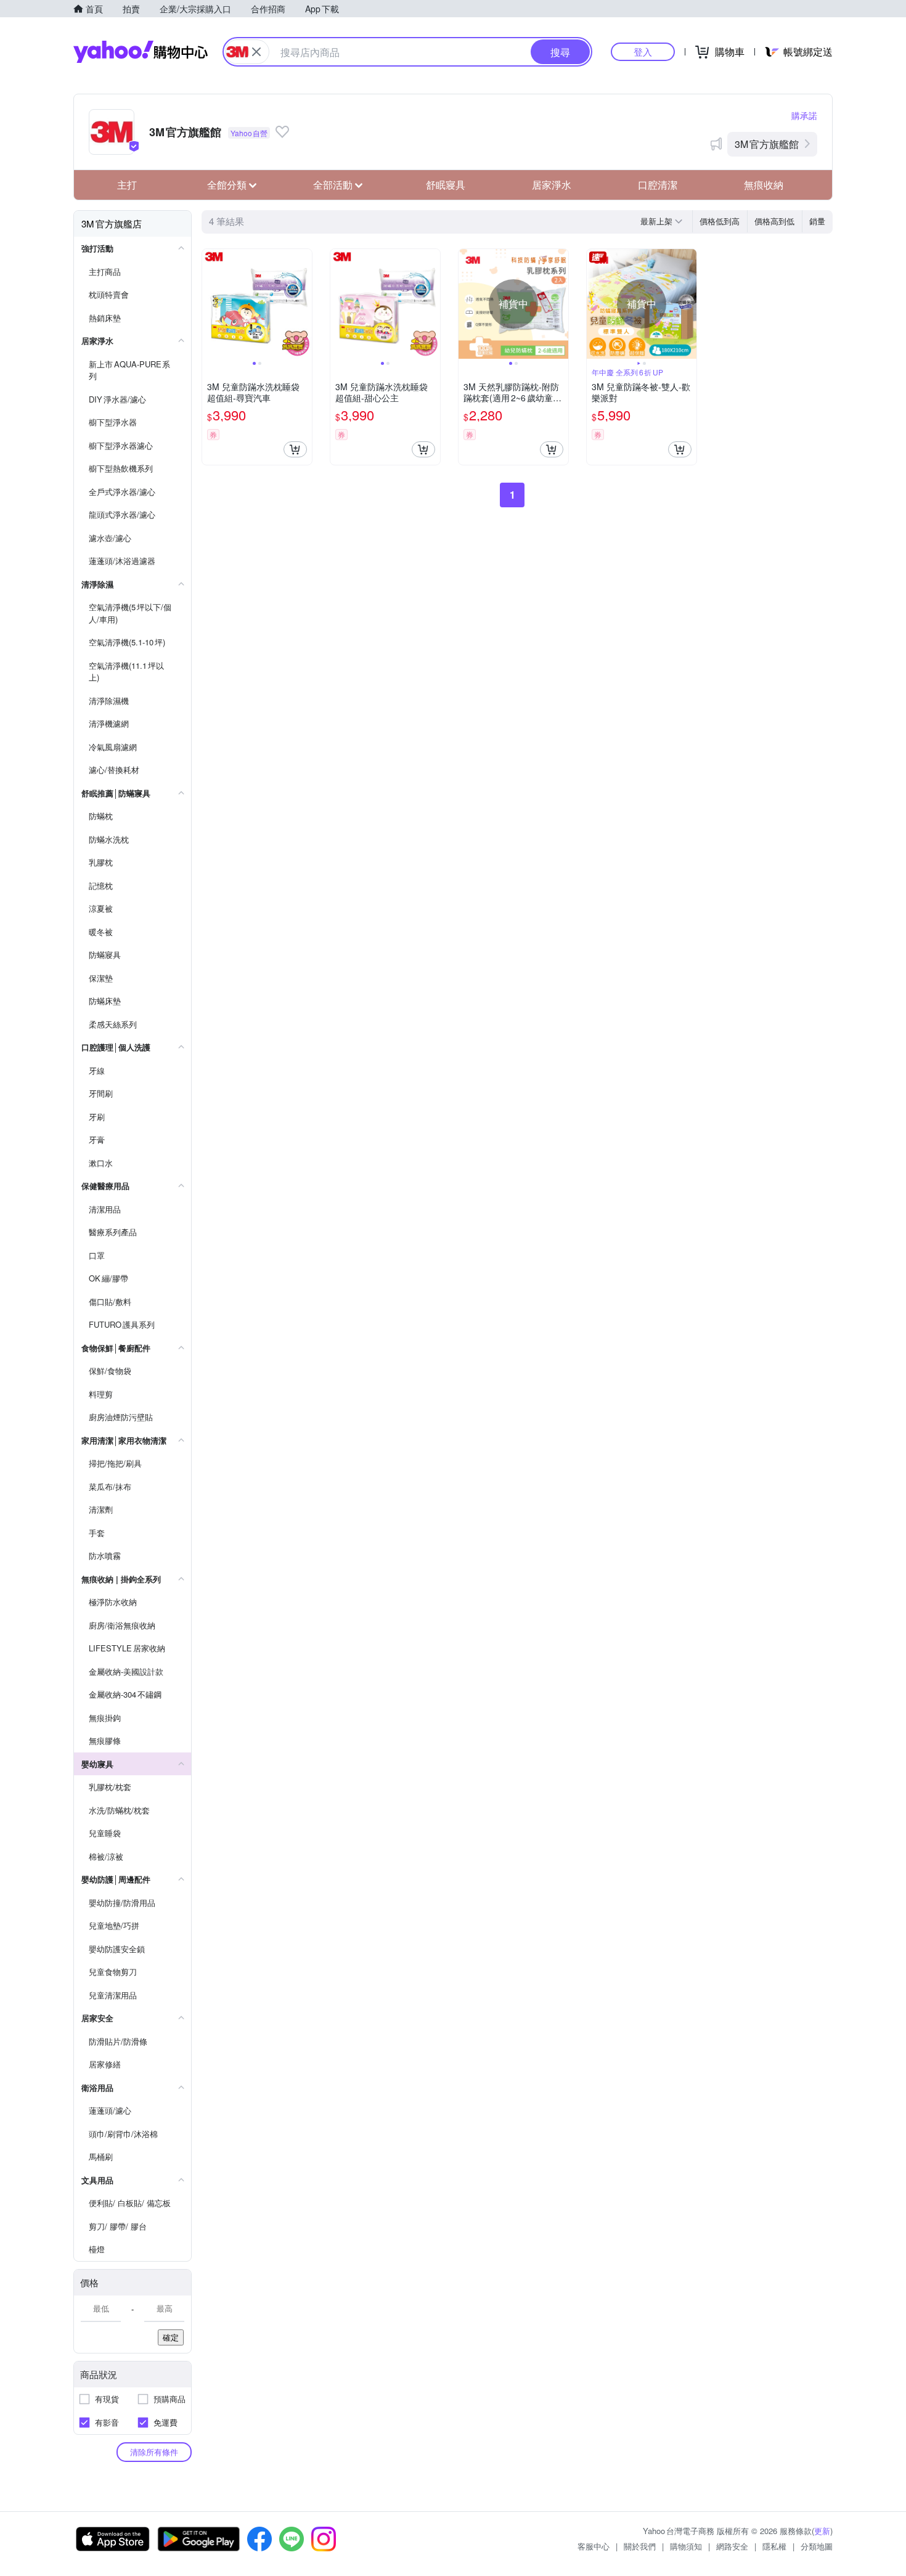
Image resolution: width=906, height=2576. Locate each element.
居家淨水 (552, 185)
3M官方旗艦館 (767, 144)
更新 (822, 2531)
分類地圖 (817, 2546)
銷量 (817, 221)
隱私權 (774, 2546)
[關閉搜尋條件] (256, 52)
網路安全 (732, 2546)
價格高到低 (774, 221)
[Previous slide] (210, 304)
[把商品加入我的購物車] (295, 449)
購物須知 (686, 2546)
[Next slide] (304, 304)
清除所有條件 (154, 2452)
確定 (171, 2337)
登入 (643, 51)
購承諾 (804, 115)
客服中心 (594, 2546)
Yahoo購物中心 (141, 52)
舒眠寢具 (446, 185)
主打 (127, 185)
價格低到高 (720, 221)
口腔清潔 (658, 185)
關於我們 (640, 2546)
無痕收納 (764, 185)
